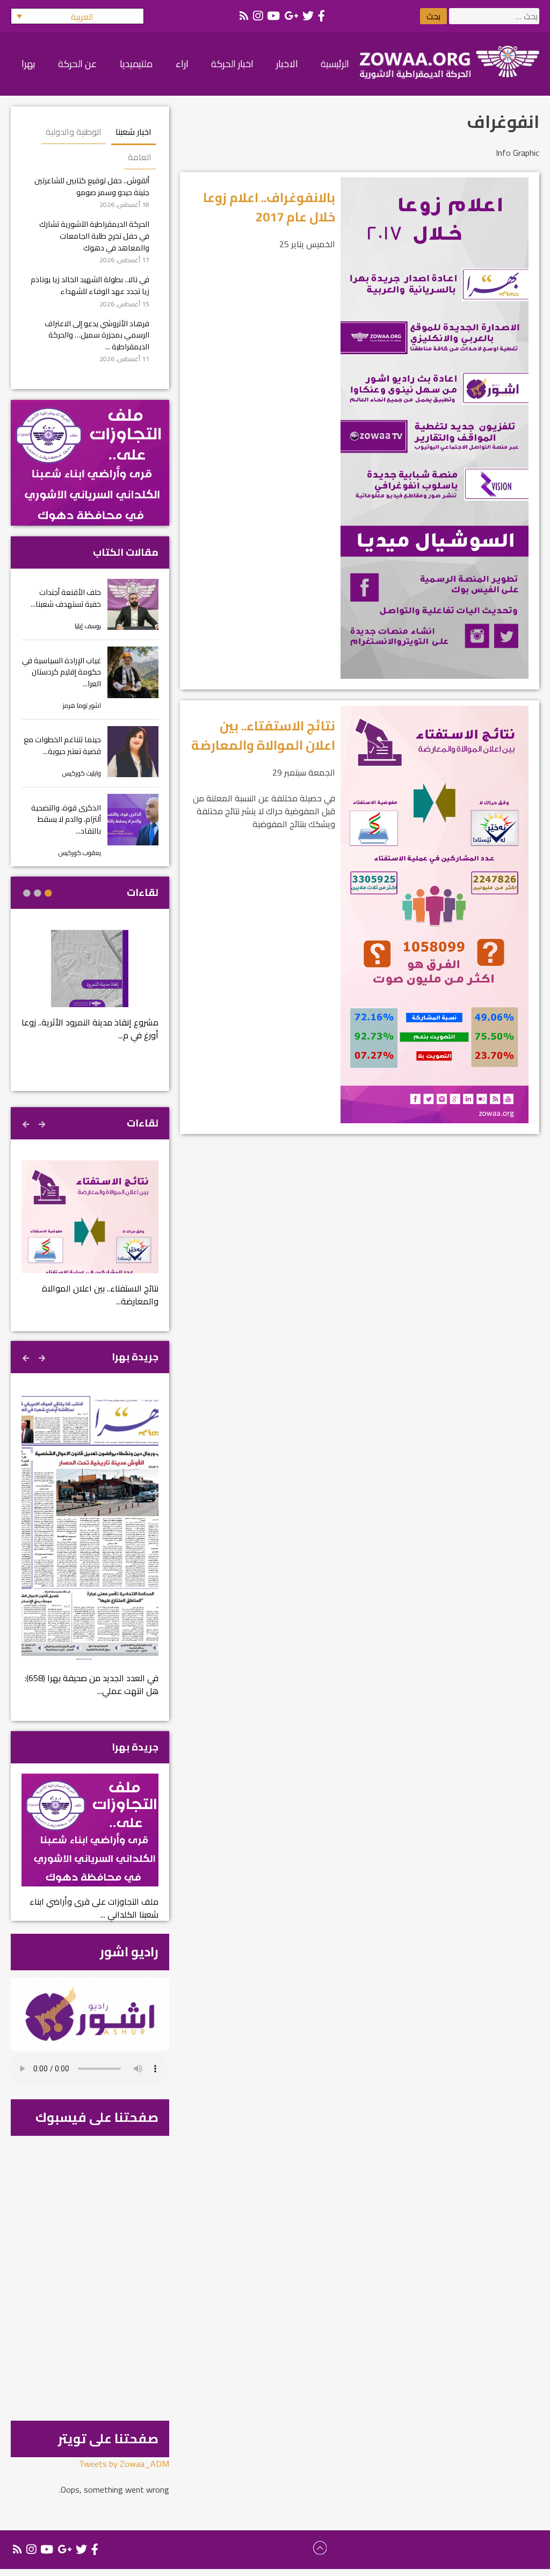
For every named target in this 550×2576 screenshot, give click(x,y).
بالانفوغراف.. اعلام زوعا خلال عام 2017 (269, 207)
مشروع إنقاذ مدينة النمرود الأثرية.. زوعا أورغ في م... (90, 1029)
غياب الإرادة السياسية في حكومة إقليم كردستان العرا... (61, 672)
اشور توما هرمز (82, 705)
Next (27, 1123)
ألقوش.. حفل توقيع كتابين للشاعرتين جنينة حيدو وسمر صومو (92, 186)
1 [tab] (48, 893)
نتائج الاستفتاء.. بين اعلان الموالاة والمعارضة (263, 736)
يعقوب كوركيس (80, 853)
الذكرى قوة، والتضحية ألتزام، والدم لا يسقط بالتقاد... (66, 819)
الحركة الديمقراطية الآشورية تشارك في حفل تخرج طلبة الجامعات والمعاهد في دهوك (94, 235)
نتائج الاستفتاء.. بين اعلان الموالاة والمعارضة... (100, 1295)
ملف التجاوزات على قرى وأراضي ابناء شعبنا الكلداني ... (94, 1908)
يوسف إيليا (88, 626)
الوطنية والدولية (74, 132)
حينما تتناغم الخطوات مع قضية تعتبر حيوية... (62, 745)
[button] (77, 16)
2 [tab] (38, 893)
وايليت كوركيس (82, 773)
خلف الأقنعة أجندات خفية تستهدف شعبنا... (66, 598)
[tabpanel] (90, 992)
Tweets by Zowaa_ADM (124, 2464)
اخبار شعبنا (133, 132)
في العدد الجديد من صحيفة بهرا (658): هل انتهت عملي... (92, 1684)
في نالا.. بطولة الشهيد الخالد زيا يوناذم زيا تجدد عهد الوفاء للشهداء (90, 285)
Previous (43, 1123)
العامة (140, 157)
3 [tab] (27, 893)
